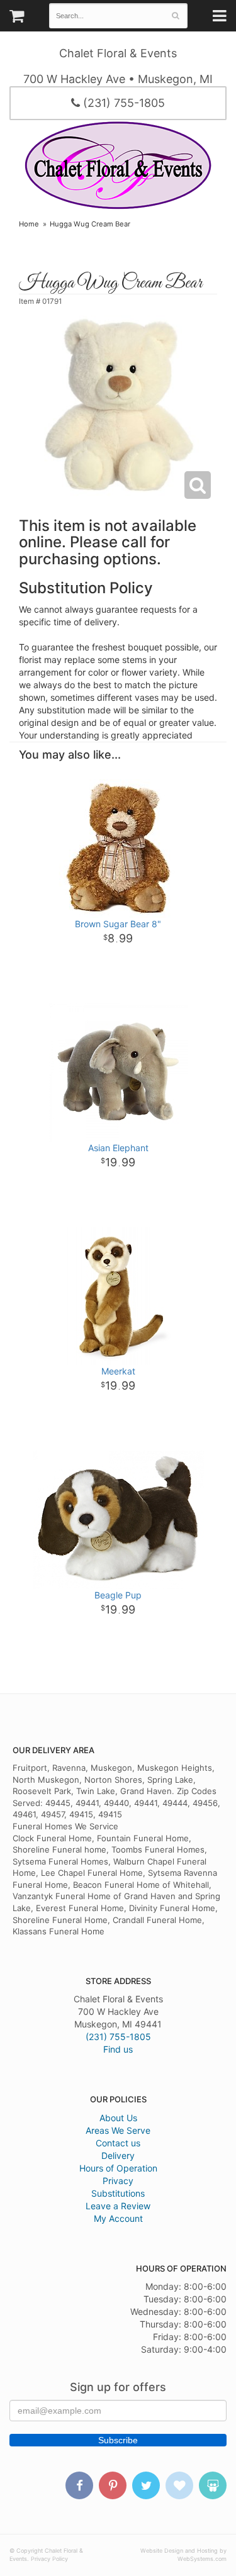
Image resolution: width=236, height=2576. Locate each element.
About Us (118, 2118)
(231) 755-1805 (122, 103)
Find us (118, 2049)
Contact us (118, 2143)
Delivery (118, 2155)
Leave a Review (118, 2206)
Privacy (118, 2181)
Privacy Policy (49, 2559)
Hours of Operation (118, 2168)
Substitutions (118, 2193)
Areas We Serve (118, 2130)
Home (29, 224)
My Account (118, 2218)
